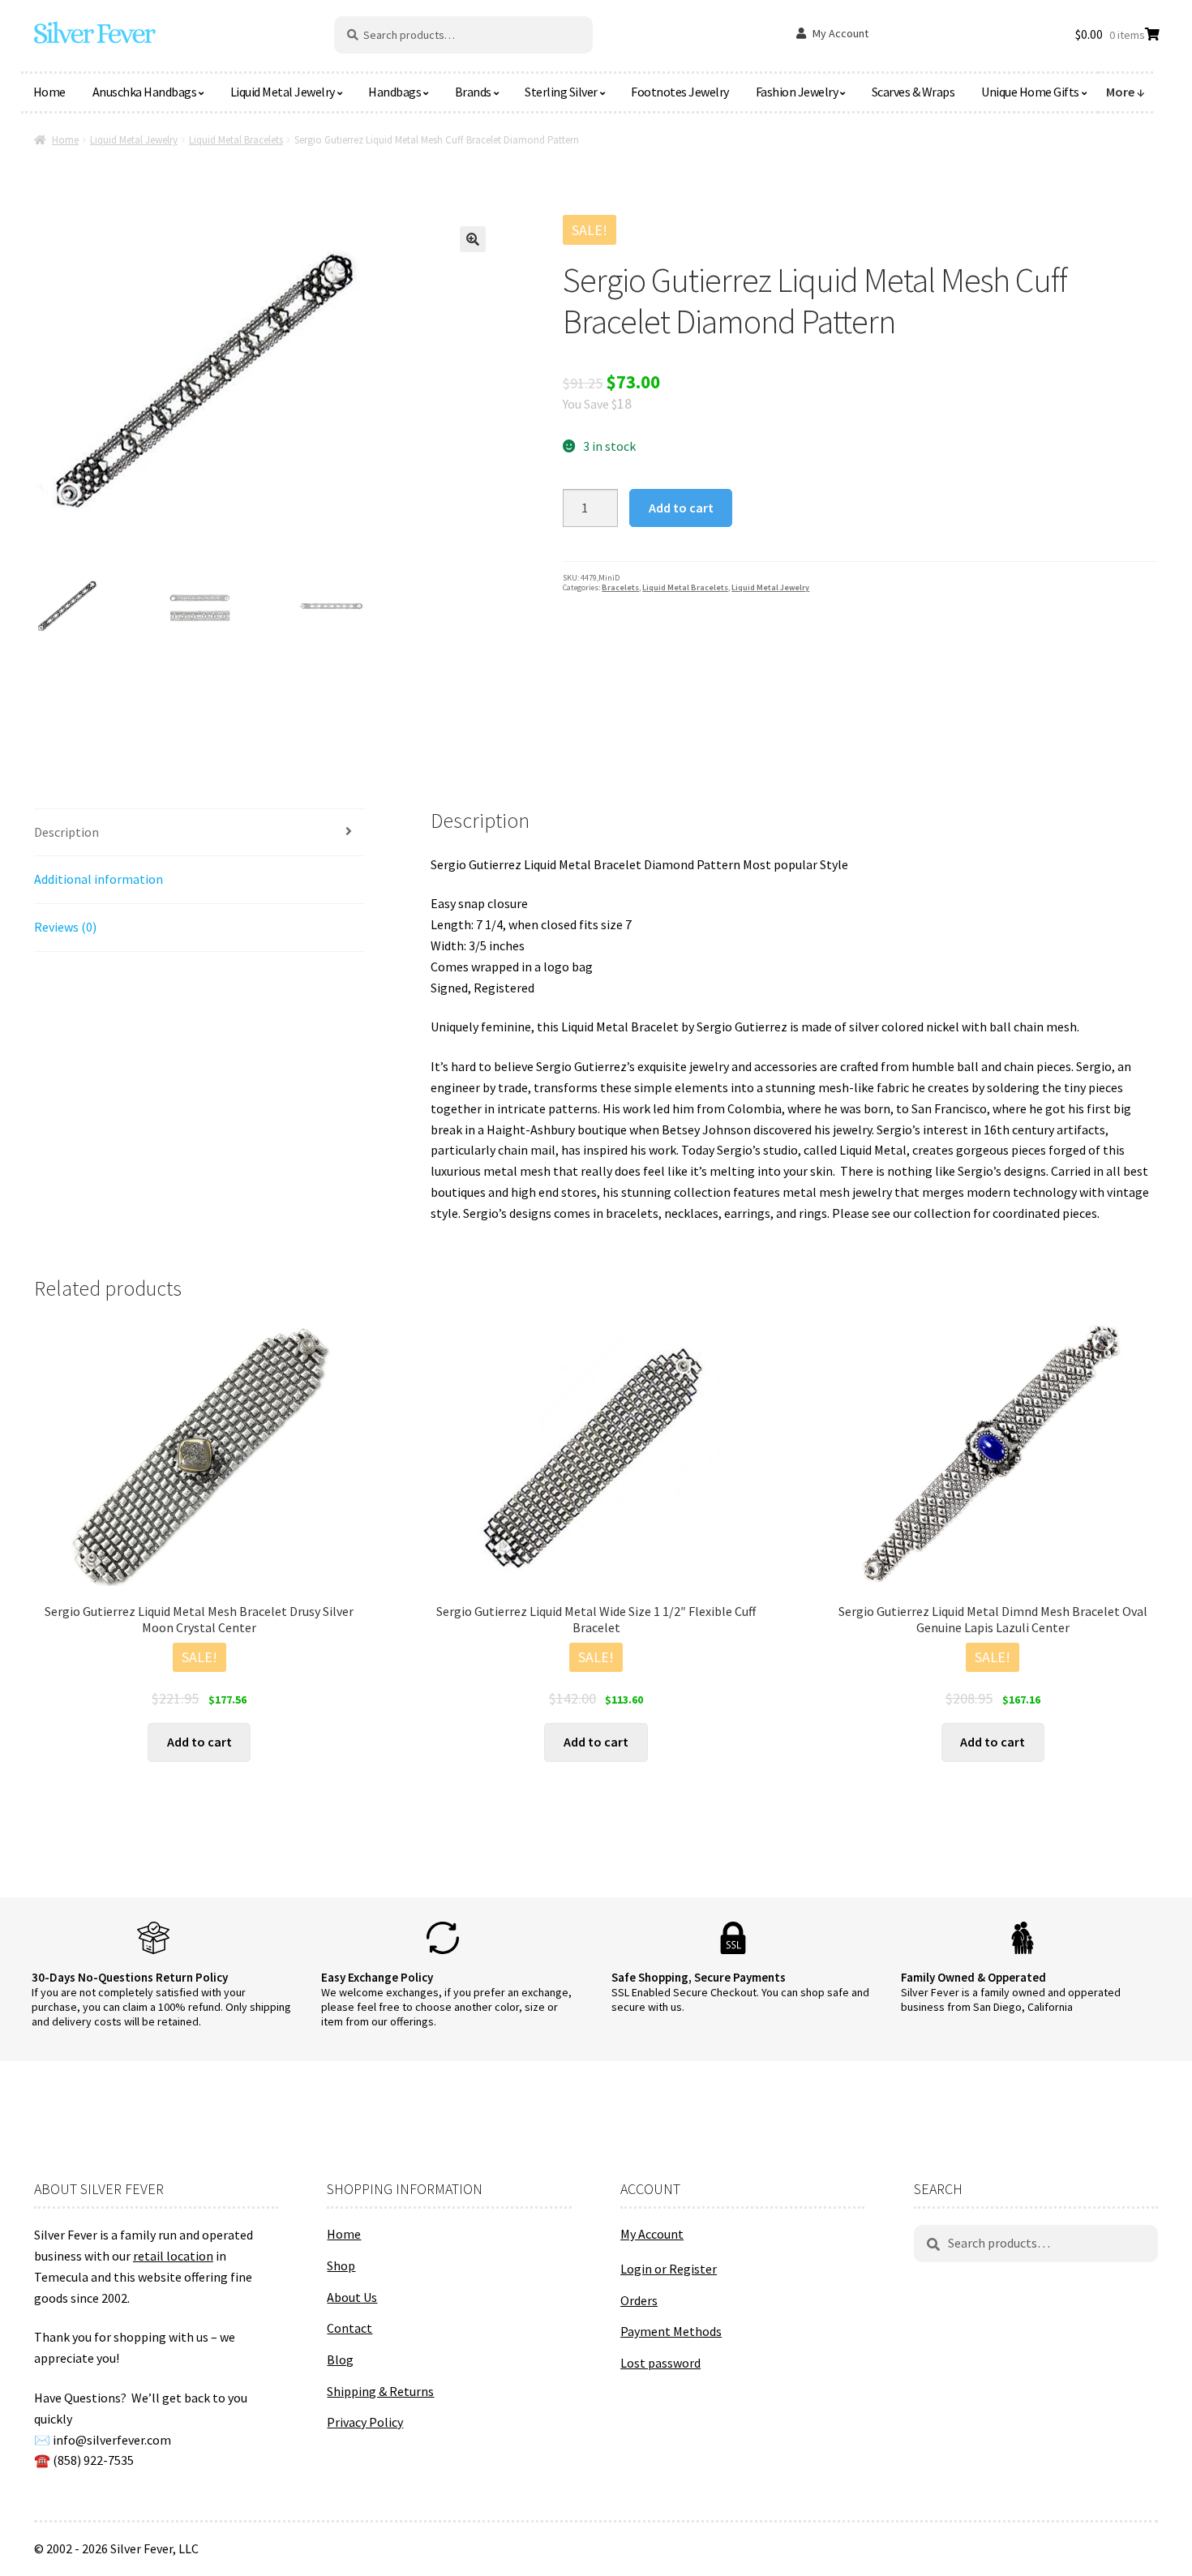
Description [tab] (66, 832)
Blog (340, 2360)
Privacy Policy (365, 2422)
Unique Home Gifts (1030, 92)
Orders (639, 2300)
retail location (173, 2256)
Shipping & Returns (380, 2391)
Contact (349, 2328)
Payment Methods (671, 2331)
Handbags (394, 92)
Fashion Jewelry (797, 92)
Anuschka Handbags (145, 92)
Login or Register (669, 2269)
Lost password (660, 2363)
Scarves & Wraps (913, 92)
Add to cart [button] (199, 1742)
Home (49, 92)
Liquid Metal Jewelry (283, 92)
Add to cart (681, 508)
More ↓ (1126, 92)
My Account (840, 33)
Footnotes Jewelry (680, 92)
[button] (473, 239)
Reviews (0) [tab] (65, 927)
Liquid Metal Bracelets (236, 140)
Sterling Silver (561, 92)
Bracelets (620, 587)
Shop (341, 2265)
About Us (352, 2297)
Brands (473, 92)
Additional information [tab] (99, 879)
